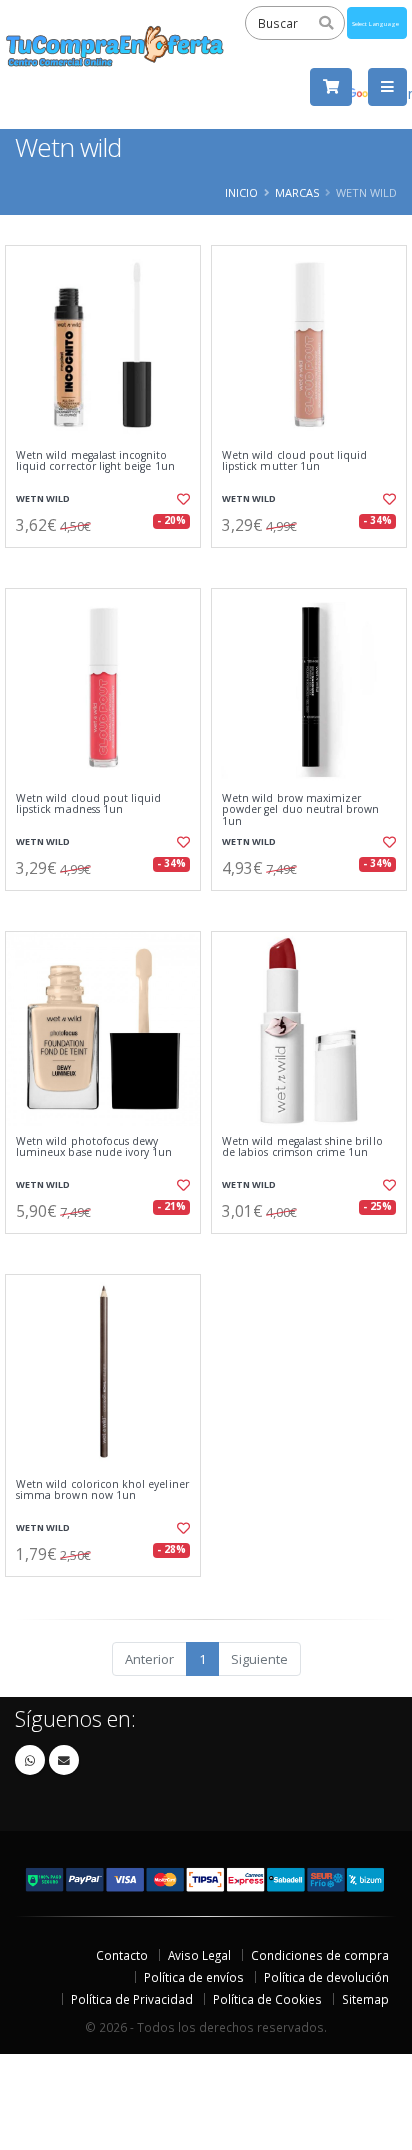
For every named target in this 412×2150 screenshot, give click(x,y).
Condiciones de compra (320, 1955)
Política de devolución (326, 1977)
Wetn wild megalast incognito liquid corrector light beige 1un (95, 461)
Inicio (241, 192)
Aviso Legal (199, 1955)
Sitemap (365, 1999)
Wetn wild (43, 498)
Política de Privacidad (132, 1999)
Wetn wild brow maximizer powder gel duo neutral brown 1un (300, 810)
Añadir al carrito (109, 564)
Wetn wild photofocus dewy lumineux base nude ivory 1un (94, 1147)
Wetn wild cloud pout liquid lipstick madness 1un (88, 804)
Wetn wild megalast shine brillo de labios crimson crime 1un (302, 1147)
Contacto (122, 1955)
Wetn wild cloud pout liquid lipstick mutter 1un (294, 461)
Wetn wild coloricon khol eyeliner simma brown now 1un (102, 1490)
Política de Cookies (267, 1999)
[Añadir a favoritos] (182, 499)
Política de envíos (194, 1977)
